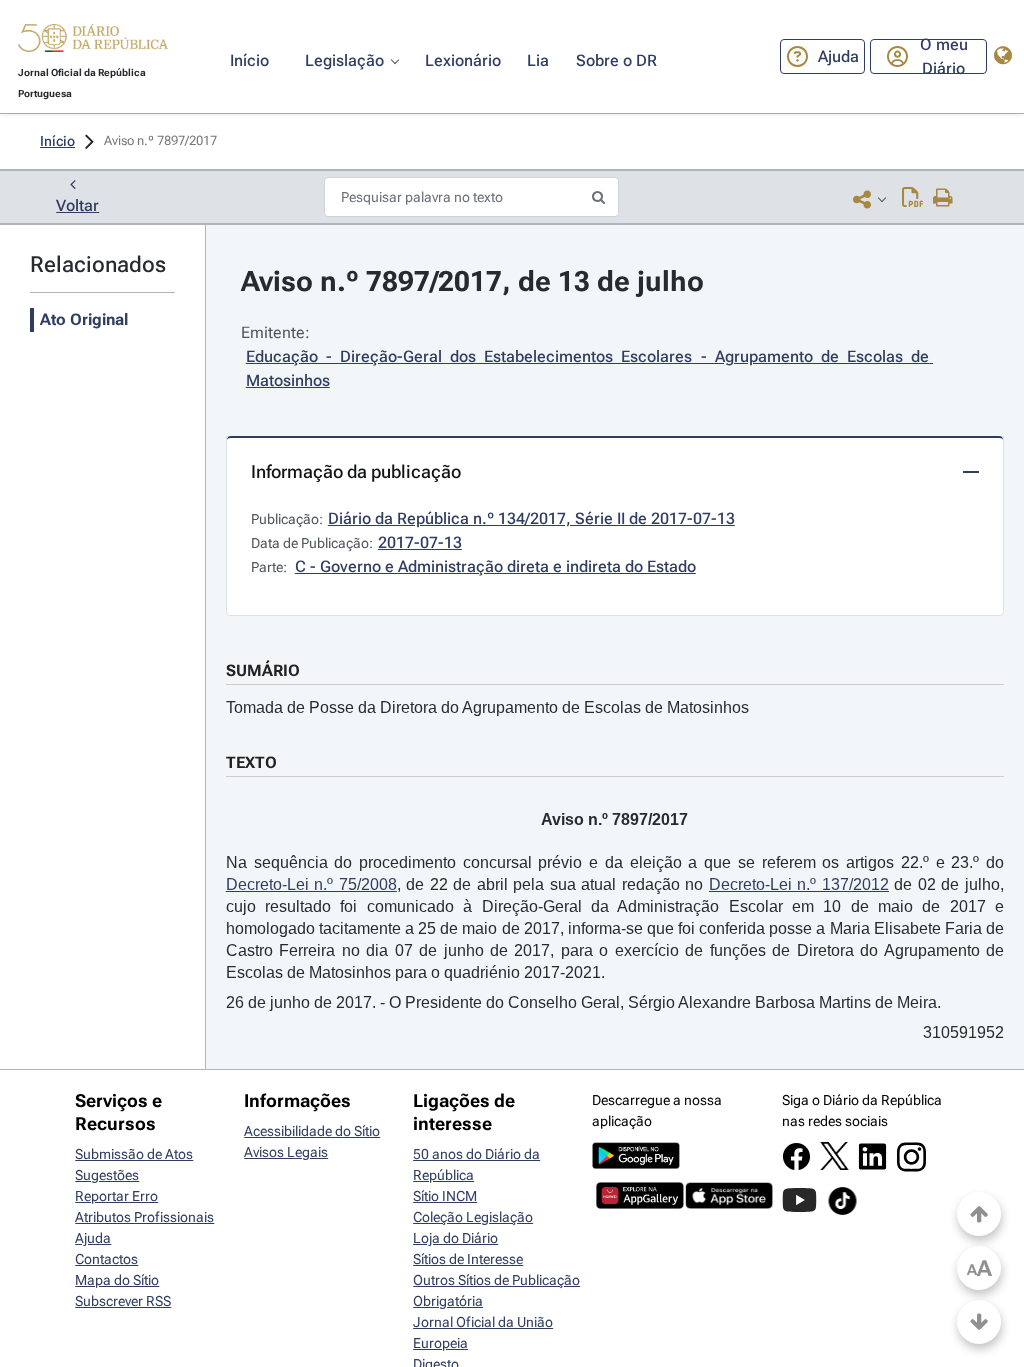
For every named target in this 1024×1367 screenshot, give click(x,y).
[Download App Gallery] (640, 1204)
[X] (834, 1165)
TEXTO (251, 762)
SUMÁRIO (263, 670)
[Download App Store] (729, 1204)
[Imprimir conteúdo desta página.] (943, 199)
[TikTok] (842, 1212)
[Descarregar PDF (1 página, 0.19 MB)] (912, 199)
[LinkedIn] (872, 1166)
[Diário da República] (93, 42)
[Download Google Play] (636, 1164)
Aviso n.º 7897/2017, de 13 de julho (472, 281)
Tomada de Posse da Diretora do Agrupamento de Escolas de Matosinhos (487, 707)
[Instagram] (911, 1167)
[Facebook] (796, 1166)
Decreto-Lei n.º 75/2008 (311, 884)
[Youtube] (799, 1210)
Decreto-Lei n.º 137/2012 (799, 884)
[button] (93, 41)
